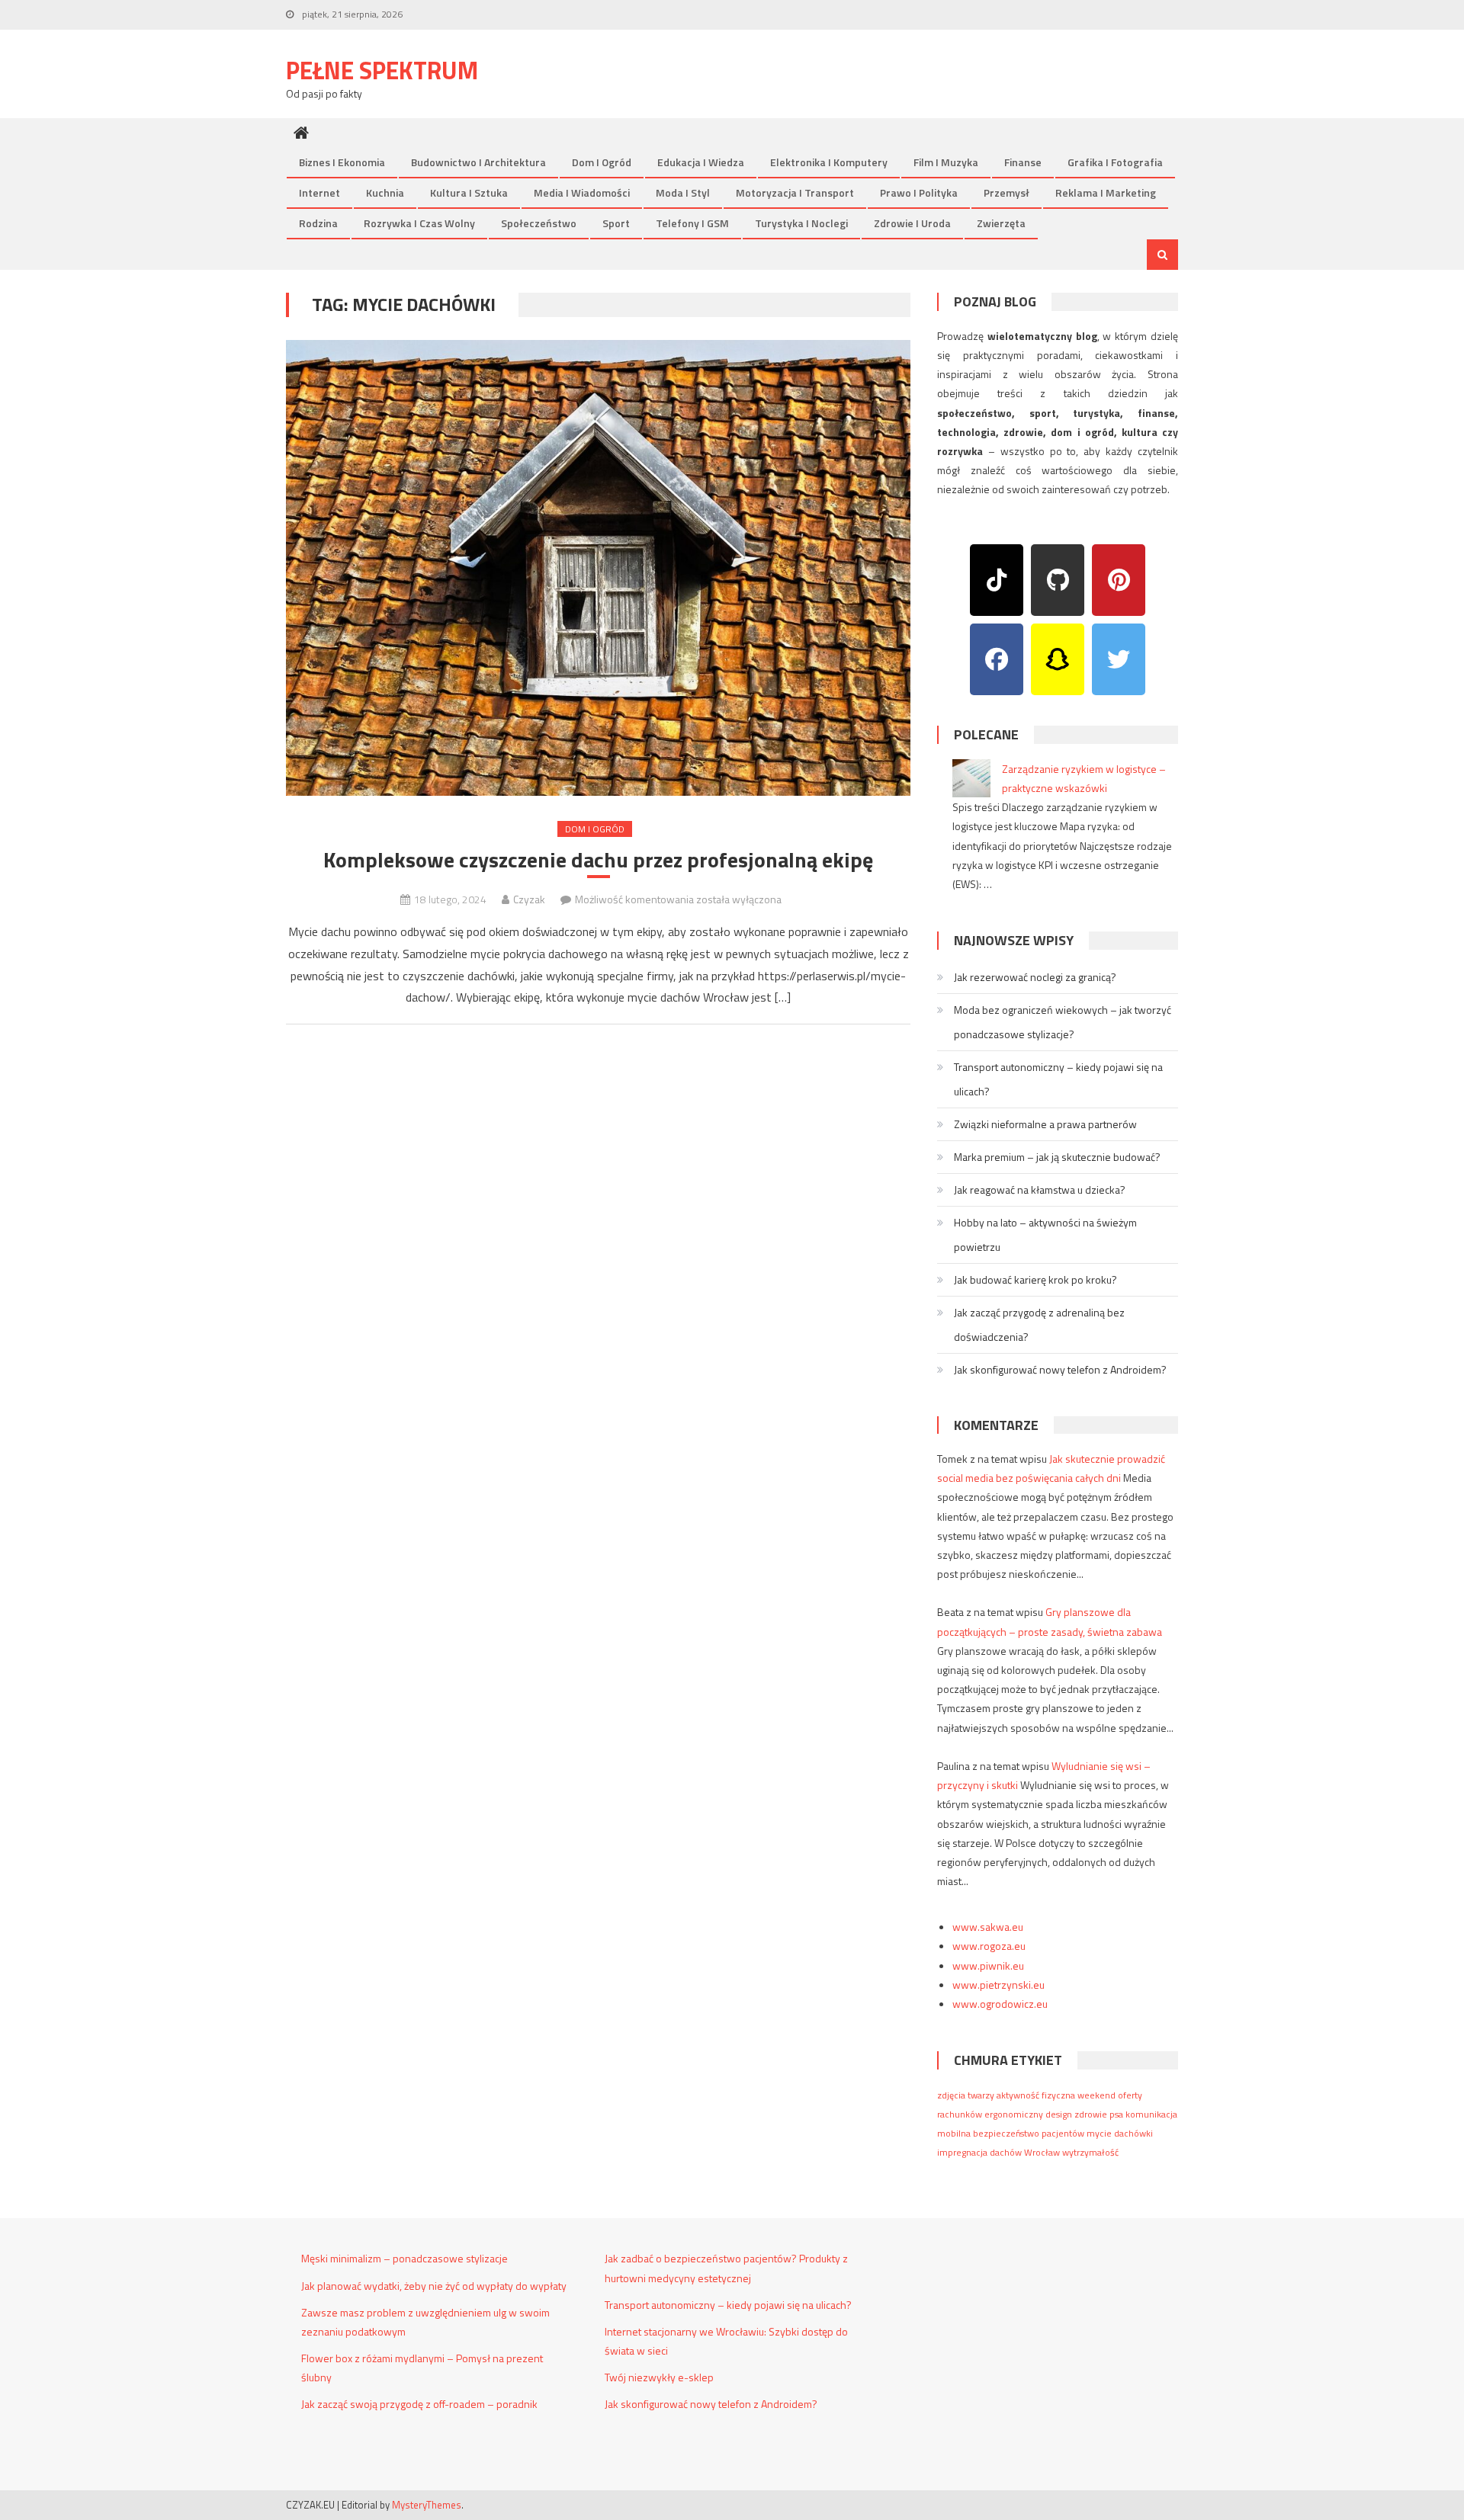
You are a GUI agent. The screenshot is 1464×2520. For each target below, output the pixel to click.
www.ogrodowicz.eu (1000, 2004)
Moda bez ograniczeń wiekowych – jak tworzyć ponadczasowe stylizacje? (1063, 1022)
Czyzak (529, 899)
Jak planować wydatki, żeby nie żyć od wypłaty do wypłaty (434, 2286)
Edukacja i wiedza (701, 162)
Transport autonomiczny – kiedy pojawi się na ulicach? (1058, 1079)
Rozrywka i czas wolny (419, 223)
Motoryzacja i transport (795, 192)
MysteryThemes (427, 2505)
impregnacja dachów (979, 2152)
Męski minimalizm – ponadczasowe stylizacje (405, 2258)
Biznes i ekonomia (342, 162)
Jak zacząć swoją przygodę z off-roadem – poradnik (419, 2404)
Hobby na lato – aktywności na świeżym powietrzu (1045, 1234)
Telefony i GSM (692, 223)
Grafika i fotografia (1115, 162)
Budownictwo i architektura (478, 162)
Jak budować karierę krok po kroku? (1035, 1279)
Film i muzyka (946, 162)
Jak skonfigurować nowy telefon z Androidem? (1060, 1369)
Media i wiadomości (582, 192)
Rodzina (318, 223)
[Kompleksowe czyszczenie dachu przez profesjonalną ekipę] (598, 568)
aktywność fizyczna (1036, 2095)
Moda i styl (683, 192)
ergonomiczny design (1028, 2114)
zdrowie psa (1099, 2114)
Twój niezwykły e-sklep (659, 2377)
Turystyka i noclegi (801, 223)
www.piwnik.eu (988, 1965)
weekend (1096, 2095)
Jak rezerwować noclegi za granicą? (1035, 977)
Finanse (1023, 162)
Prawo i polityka (919, 192)
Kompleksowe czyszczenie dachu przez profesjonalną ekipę (598, 860)
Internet (319, 192)
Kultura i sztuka (469, 192)
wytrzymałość (1090, 2152)
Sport (616, 223)
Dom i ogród (602, 162)
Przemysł (1006, 192)
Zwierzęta (1001, 223)
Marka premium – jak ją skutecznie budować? (1057, 1157)
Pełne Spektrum (382, 70)
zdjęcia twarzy (966, 2095)
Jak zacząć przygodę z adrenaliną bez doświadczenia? (1039, 1324)
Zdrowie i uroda (912, 223)
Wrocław (1042, 2152)
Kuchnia (385, 192)
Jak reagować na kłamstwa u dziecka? (1040, 1189)
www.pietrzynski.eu (998, 1985)
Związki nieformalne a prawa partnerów (1045, 1124)
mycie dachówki (1120, 2133)
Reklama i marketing (1106, 192)
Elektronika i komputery (829, 162)
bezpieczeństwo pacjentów (1029, 2133)
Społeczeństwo (539, 223)
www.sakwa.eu (988, 1927)
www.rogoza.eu (989, 1946)
